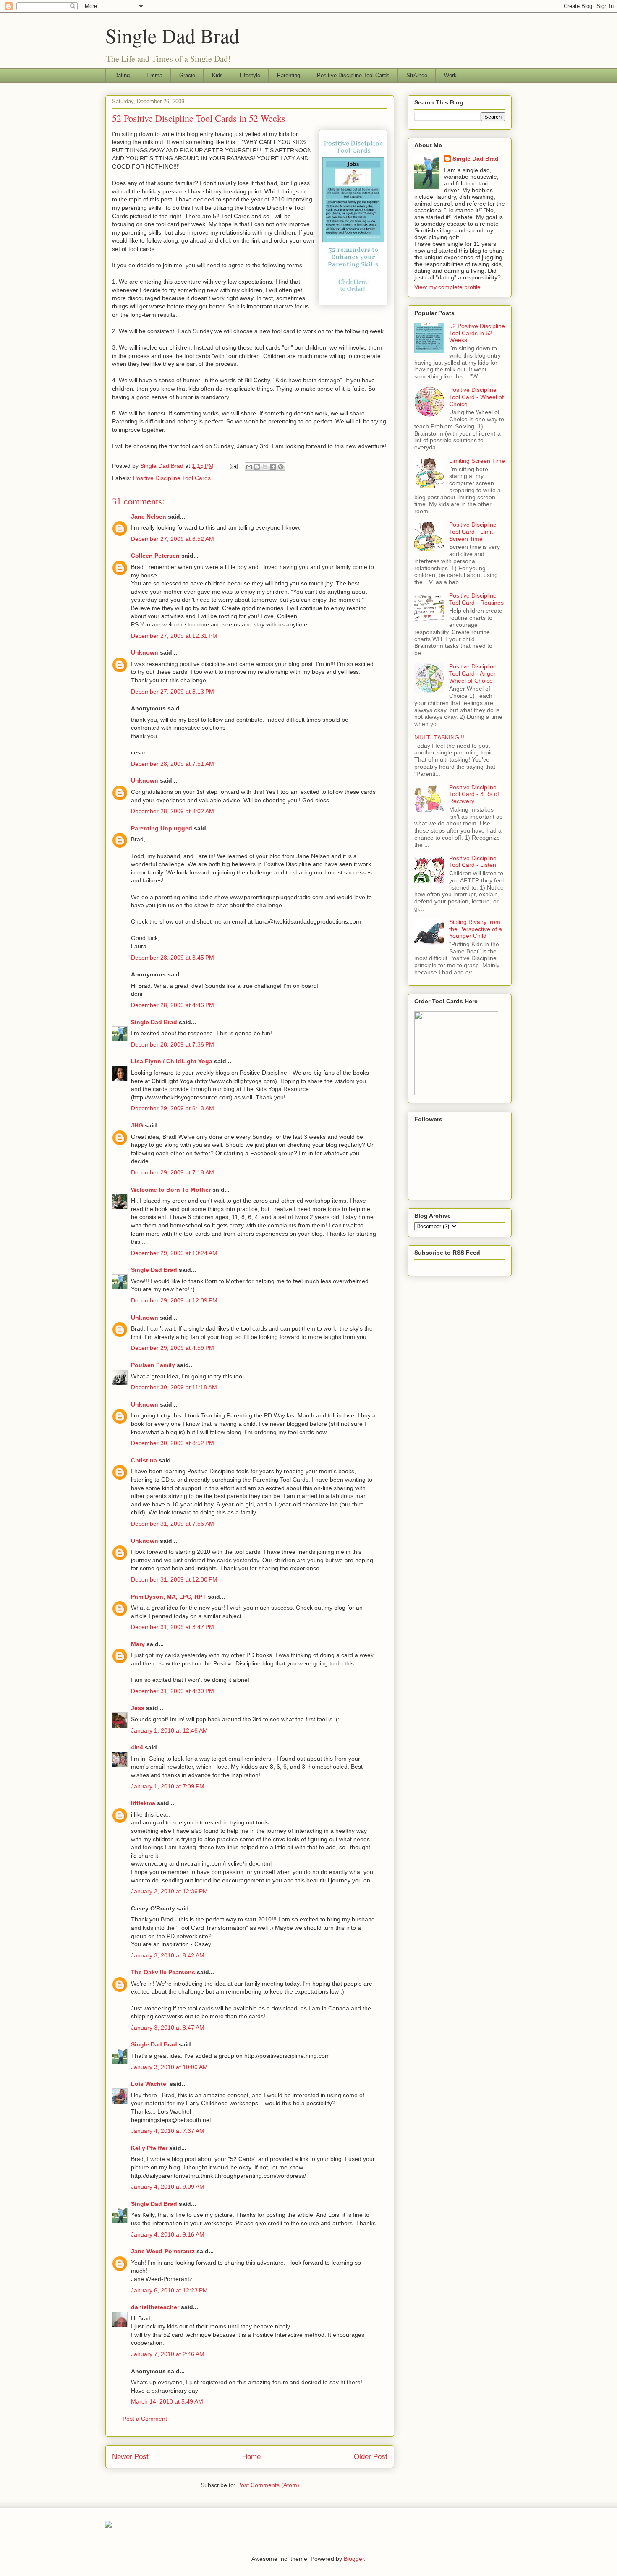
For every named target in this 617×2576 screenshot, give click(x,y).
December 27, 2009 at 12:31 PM (174, 636)
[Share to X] (265, 467)
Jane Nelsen (149, 517)
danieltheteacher (155, 2307)
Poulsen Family (153, 1365)
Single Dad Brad (172, 35)
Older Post (371, 2457)
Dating (122, 75)
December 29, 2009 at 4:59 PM (173, 1348)
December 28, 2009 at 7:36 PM (173, 1044)
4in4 (137, 1747)
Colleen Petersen (155, 556)
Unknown (145, 652)
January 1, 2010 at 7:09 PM (168, 1786)
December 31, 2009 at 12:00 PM (174, 1579)
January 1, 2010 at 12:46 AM (169, 1730)
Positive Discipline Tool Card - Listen (473, 862)
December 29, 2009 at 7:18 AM (173, 1172)
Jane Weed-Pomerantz (163, 2251)
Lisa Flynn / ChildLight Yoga (172, 1061)
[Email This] (249, 467)
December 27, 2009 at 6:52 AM (173, 539)
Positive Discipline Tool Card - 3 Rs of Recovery (474, 794)
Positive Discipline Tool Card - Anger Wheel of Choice (473, 673)
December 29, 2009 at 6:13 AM (173, 1108)
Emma (154, 75)
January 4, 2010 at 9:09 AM (168, 2187)
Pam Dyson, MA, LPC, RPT (169, 1597)
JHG (137, 1125)
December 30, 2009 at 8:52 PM (173, 1443)
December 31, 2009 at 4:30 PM (173, 1691)
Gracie (187, 75)
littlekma (143, 1803)
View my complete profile (447, 287)
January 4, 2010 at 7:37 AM (168, 2131)
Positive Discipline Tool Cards (353, 75)
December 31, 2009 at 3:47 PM (173, 1627)
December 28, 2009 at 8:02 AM (173, 811)
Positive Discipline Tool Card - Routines (476, 599)
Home (251, 2457)
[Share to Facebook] (273, 467)
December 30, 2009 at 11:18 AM (174, 1387)
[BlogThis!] (257, 467)
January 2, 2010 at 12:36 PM (169, 1891)
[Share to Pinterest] (281, 467)
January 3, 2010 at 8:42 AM (168, 1955)
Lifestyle (250, 75)
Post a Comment (145, 2419)
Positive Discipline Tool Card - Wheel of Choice (476, 397)
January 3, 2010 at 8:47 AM (168, 2028)
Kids (217, 75)
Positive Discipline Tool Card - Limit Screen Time (473, 532)
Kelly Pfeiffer (149, 2148)
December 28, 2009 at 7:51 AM (173, 764)
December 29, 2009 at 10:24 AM (174, 1253)
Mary (138, 1644)
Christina (144, 1460)
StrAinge (417, 75)
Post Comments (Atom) (268, 2485)
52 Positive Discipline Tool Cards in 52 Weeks (477, 333)
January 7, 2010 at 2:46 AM (168, 2354)
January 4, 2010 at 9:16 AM (168, 2234)
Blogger (354, 2559)
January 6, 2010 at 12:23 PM (169, 2290)
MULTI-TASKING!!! (439, 737)
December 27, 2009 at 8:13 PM (173, 692)
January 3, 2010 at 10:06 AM (169, 2067)
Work (450, 75)
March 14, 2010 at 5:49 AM (167, 2401)
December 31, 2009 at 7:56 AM (173, 1524)
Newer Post (130, 2457)
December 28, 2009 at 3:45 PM (173, 958)
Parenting (289, 75)
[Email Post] (233, 466)
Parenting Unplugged (162, 828)
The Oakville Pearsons (163, 1972)
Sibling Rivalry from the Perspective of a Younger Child (476, 929)
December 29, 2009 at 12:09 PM (174, 1300)
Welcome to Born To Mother (171, 1190)
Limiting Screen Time (477, 461)
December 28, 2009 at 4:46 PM (173, 1005)
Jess (138, 1708)
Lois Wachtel (149, 2084)
